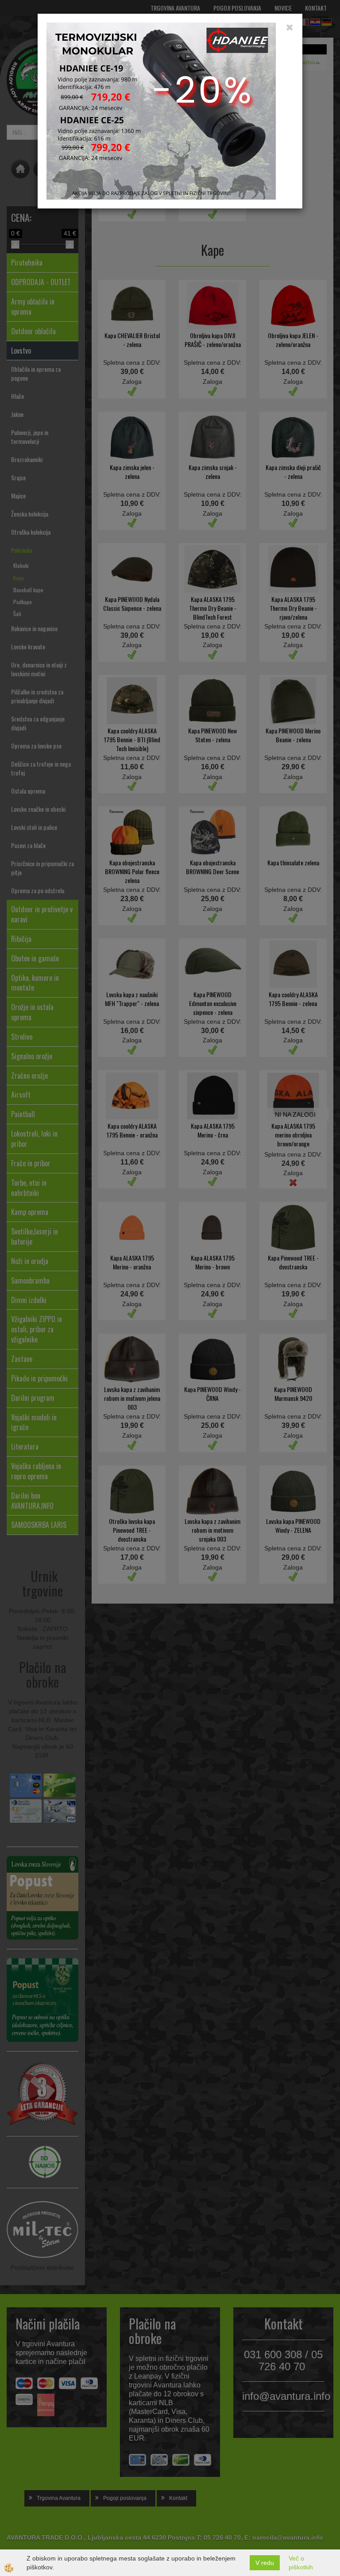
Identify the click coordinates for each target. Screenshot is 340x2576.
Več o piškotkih (301, 2563)
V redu (265, 2563)
